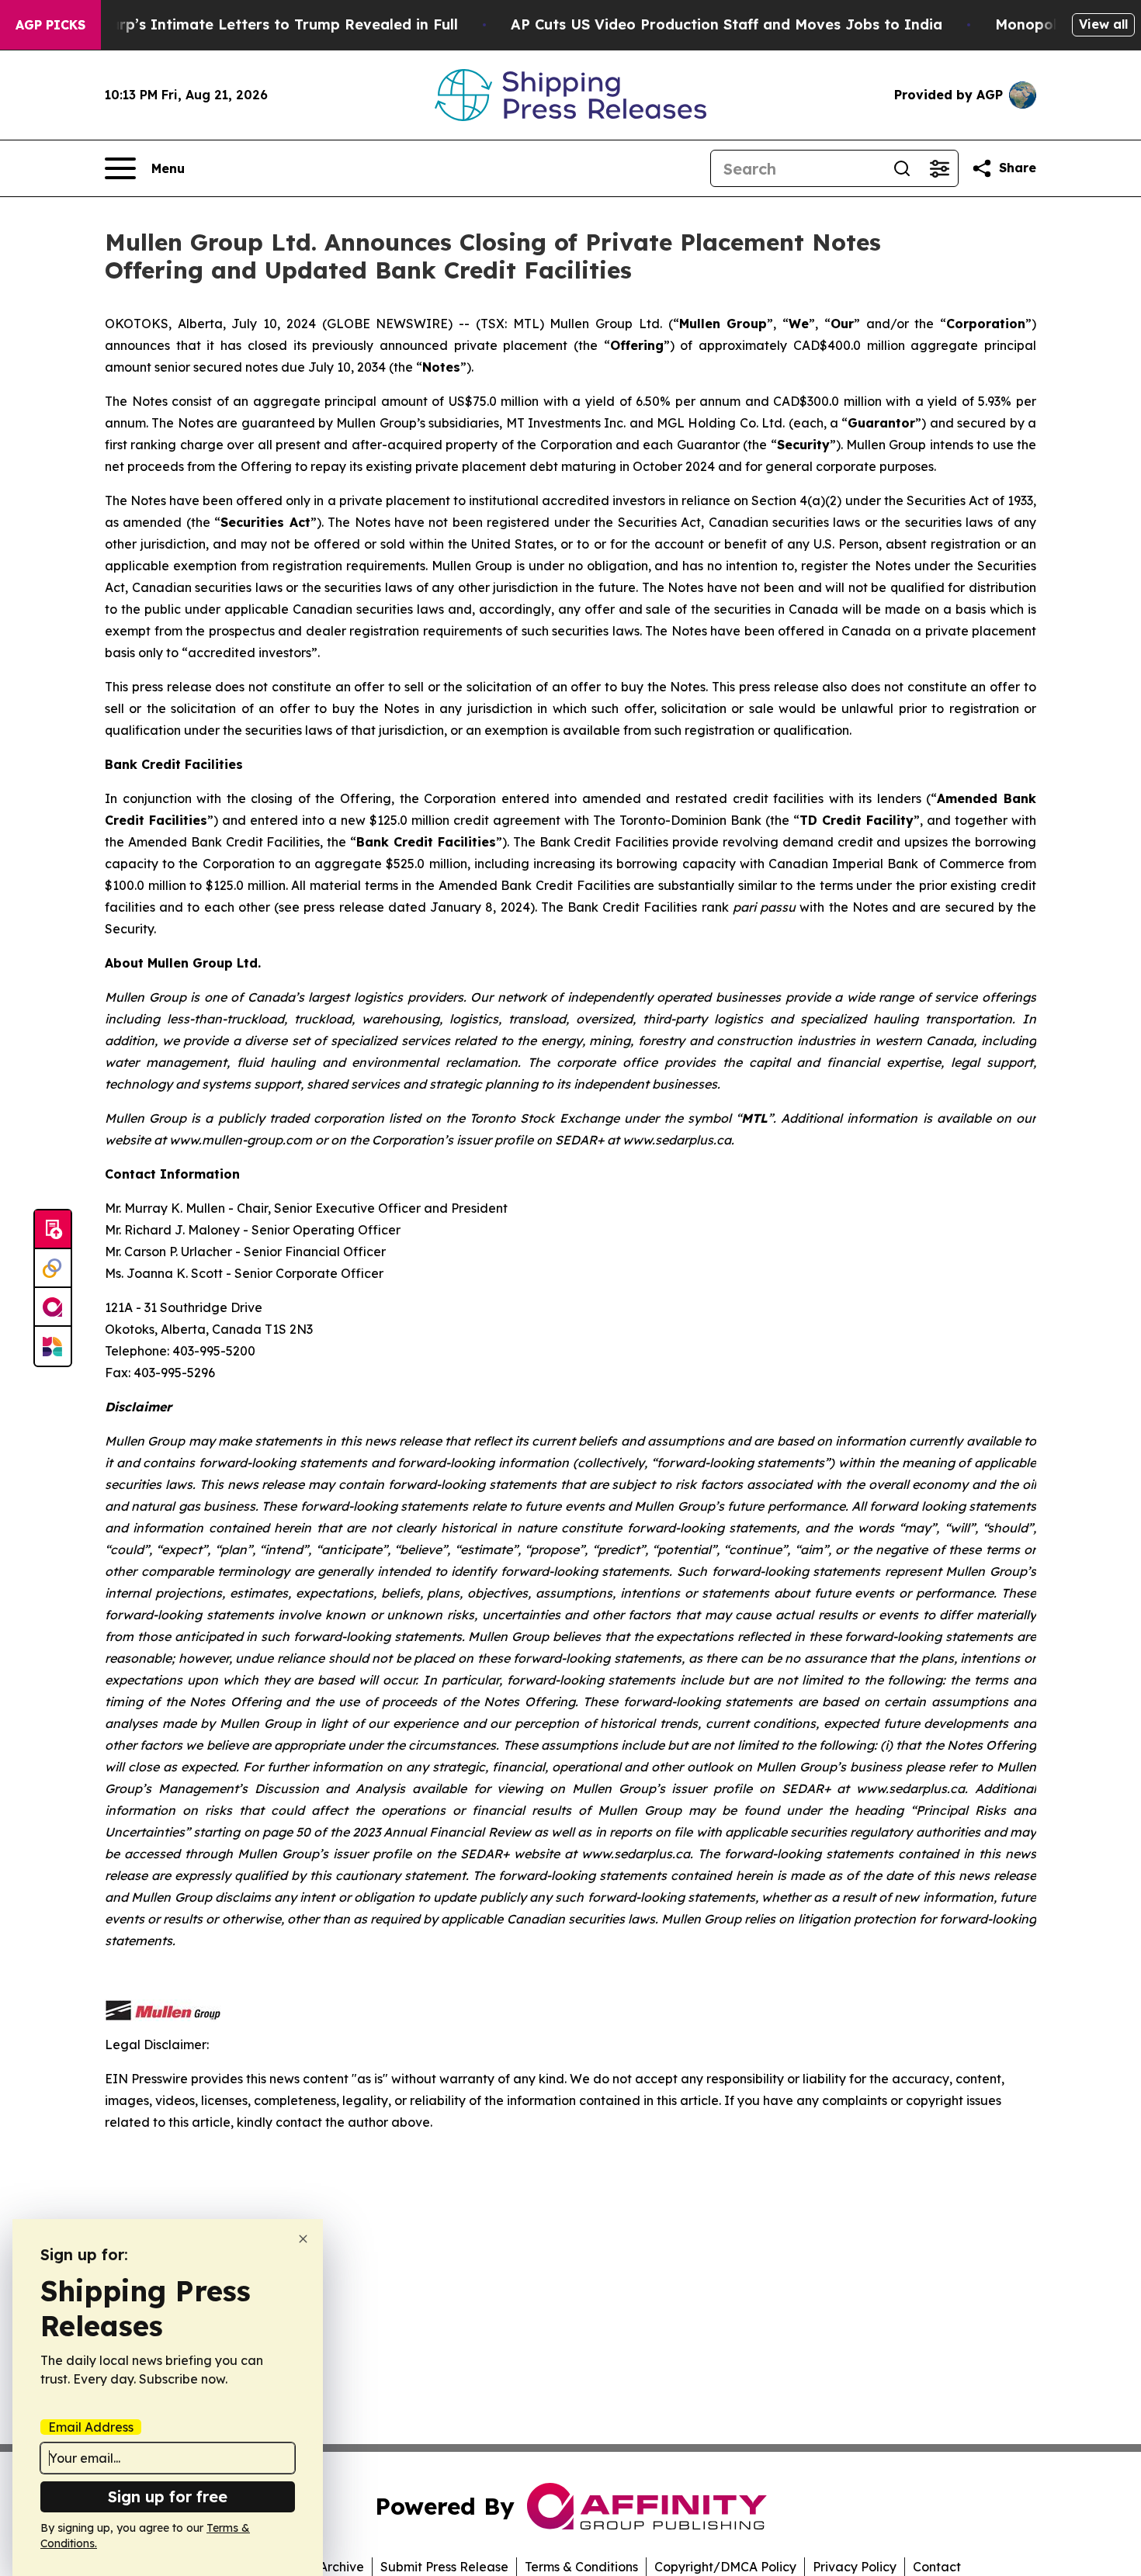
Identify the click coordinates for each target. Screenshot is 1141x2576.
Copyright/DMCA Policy (725, 2567)
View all (1103, 24)
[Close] (303, 2239)
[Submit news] (53, 1230)
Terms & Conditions (581, 2567)
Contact (937, 2567)
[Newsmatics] (53, 1346)
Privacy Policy (855, 2567)
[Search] (902, 168)
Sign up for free (168, 2496)
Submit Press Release (444, 2567)
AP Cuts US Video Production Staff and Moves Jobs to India (727, 24)
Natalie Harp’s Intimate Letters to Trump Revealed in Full (250, 24)
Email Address (91, 2427)
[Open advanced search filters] (939, 168)
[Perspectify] (53, 1269)
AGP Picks (50, 25)
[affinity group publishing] (53, 1307)
